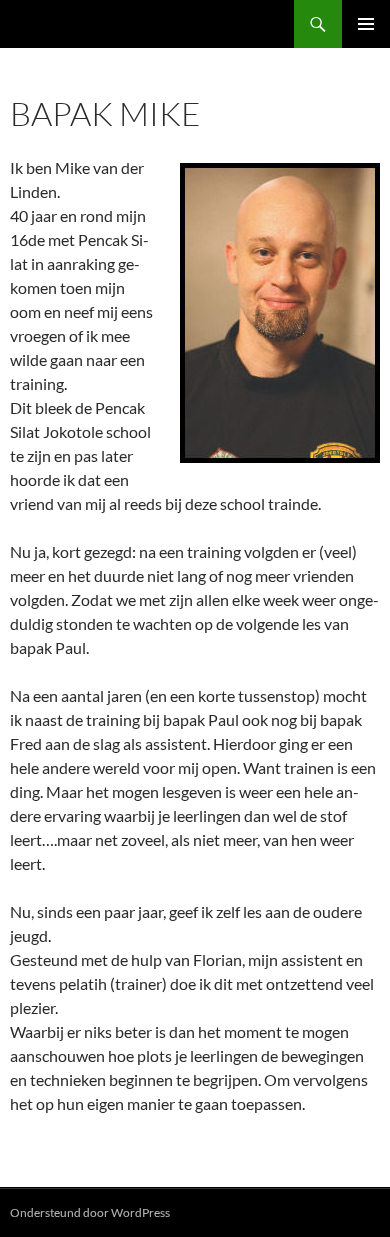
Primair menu (366, 24)
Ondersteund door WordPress (90, 1212)
